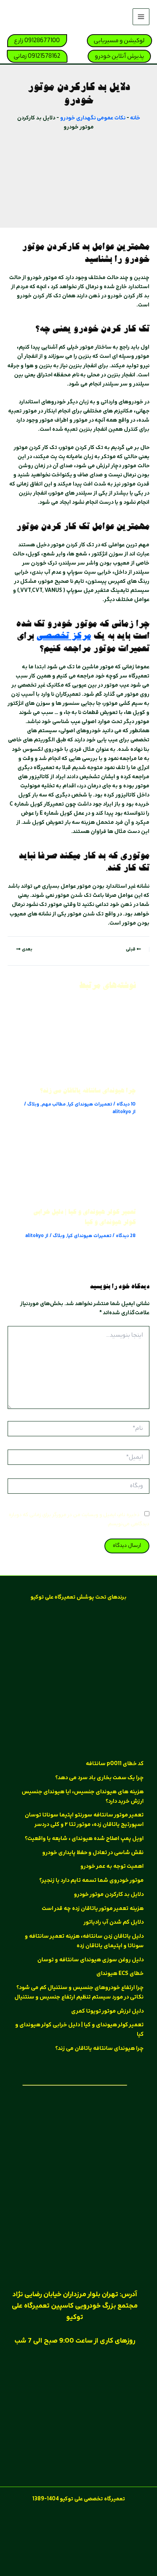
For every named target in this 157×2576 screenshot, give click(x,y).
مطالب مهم (54, 1105)
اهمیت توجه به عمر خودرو (112, 1867)
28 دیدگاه (126, 1236)
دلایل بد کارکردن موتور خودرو (109, 1895)
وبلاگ (33, 1105)
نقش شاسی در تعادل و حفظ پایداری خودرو (93, 1853)
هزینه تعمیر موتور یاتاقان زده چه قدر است (93, 1909)
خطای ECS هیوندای (120, 1974)
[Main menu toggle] (141, 17)
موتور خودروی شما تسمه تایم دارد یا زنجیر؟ (91, 1881)
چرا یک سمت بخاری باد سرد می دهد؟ (99, 1778)
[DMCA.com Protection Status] (78, 2536)
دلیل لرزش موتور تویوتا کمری (107, 2011)
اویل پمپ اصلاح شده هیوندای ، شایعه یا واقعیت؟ (84, 1839)
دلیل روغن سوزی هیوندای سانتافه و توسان (91, 1960)
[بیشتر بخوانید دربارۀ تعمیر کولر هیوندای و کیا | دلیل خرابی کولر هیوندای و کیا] (78, 1166)
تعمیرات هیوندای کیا (90, 1105)
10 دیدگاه (126, 1105)
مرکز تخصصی (64, 637)
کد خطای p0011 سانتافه (115, 1764)
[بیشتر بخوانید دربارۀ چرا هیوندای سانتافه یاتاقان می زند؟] (78, 1045)
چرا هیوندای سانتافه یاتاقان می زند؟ (88, 1091)
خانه (135, 118)
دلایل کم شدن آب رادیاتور (114, 1922)
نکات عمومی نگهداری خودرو (93, 118)
